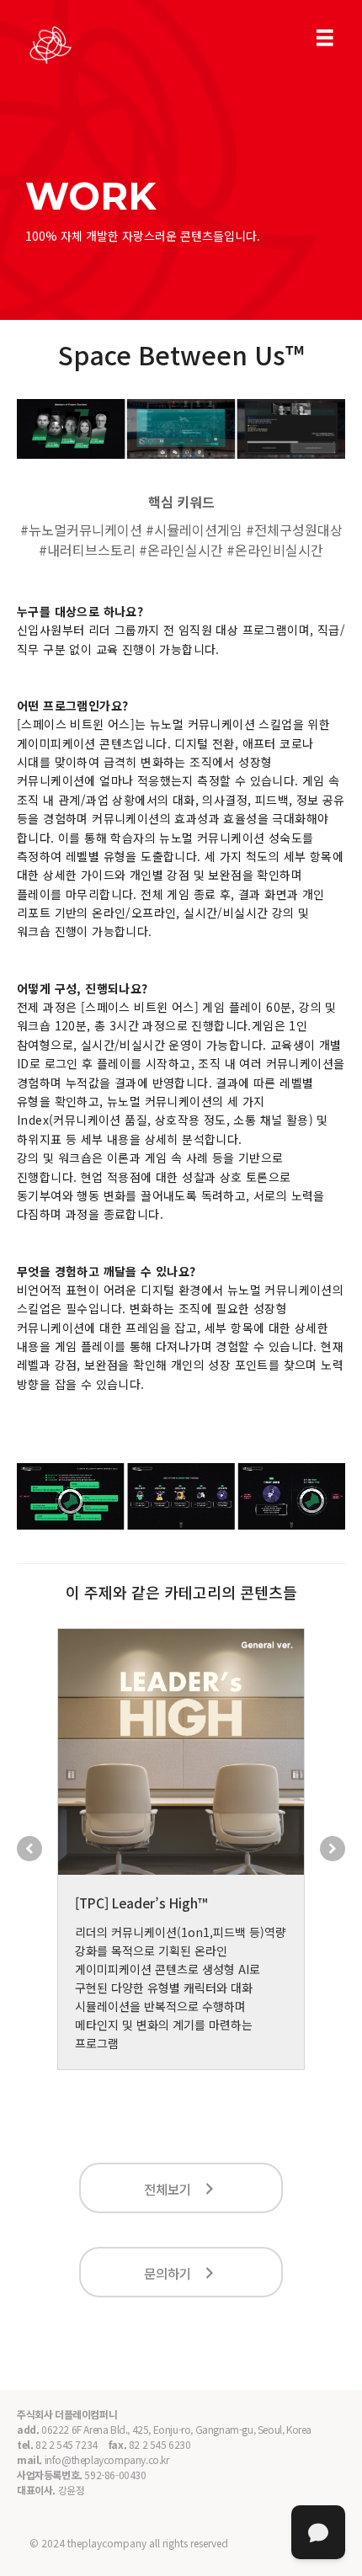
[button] (29, 1849)
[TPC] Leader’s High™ (141, 1903)
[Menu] (325, 38)
